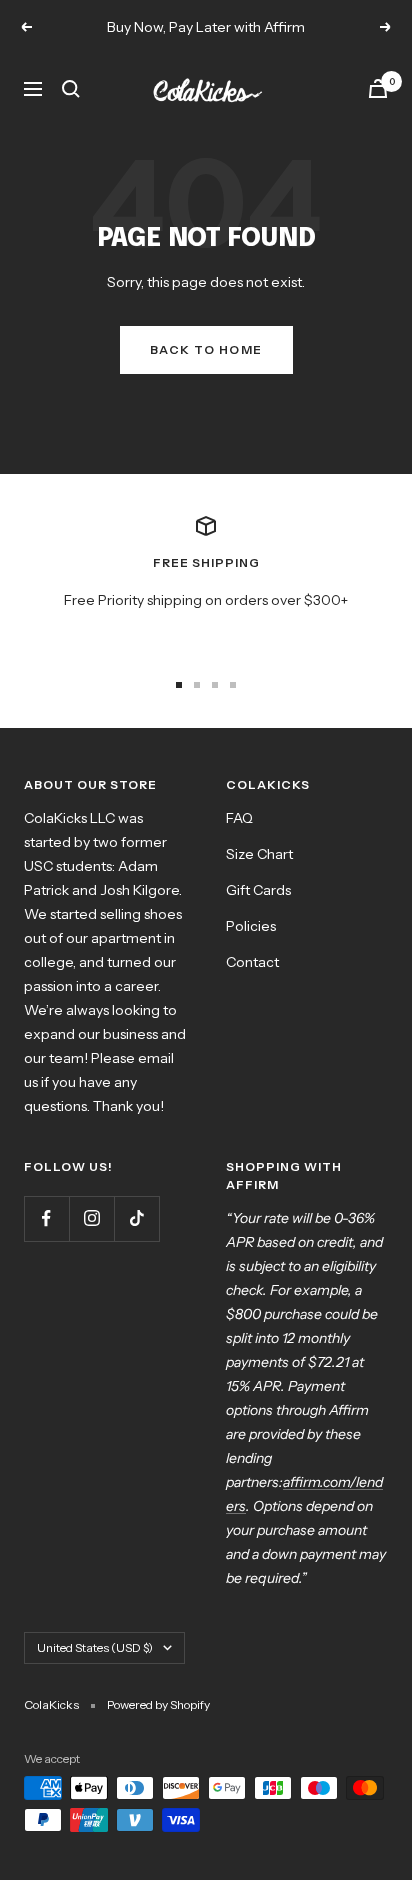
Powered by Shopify (158, 1704)
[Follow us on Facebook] (46, 1218)
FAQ (239, 818)
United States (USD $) (95, 1647)
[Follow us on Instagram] (91, 1218)
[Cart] (378, 88)
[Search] (71, 89)
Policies (251, 926)
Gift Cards (258, 890)
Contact (252, 962)
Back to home (206, 349)
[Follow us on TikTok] (136, 1218)
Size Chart (259, 854)
